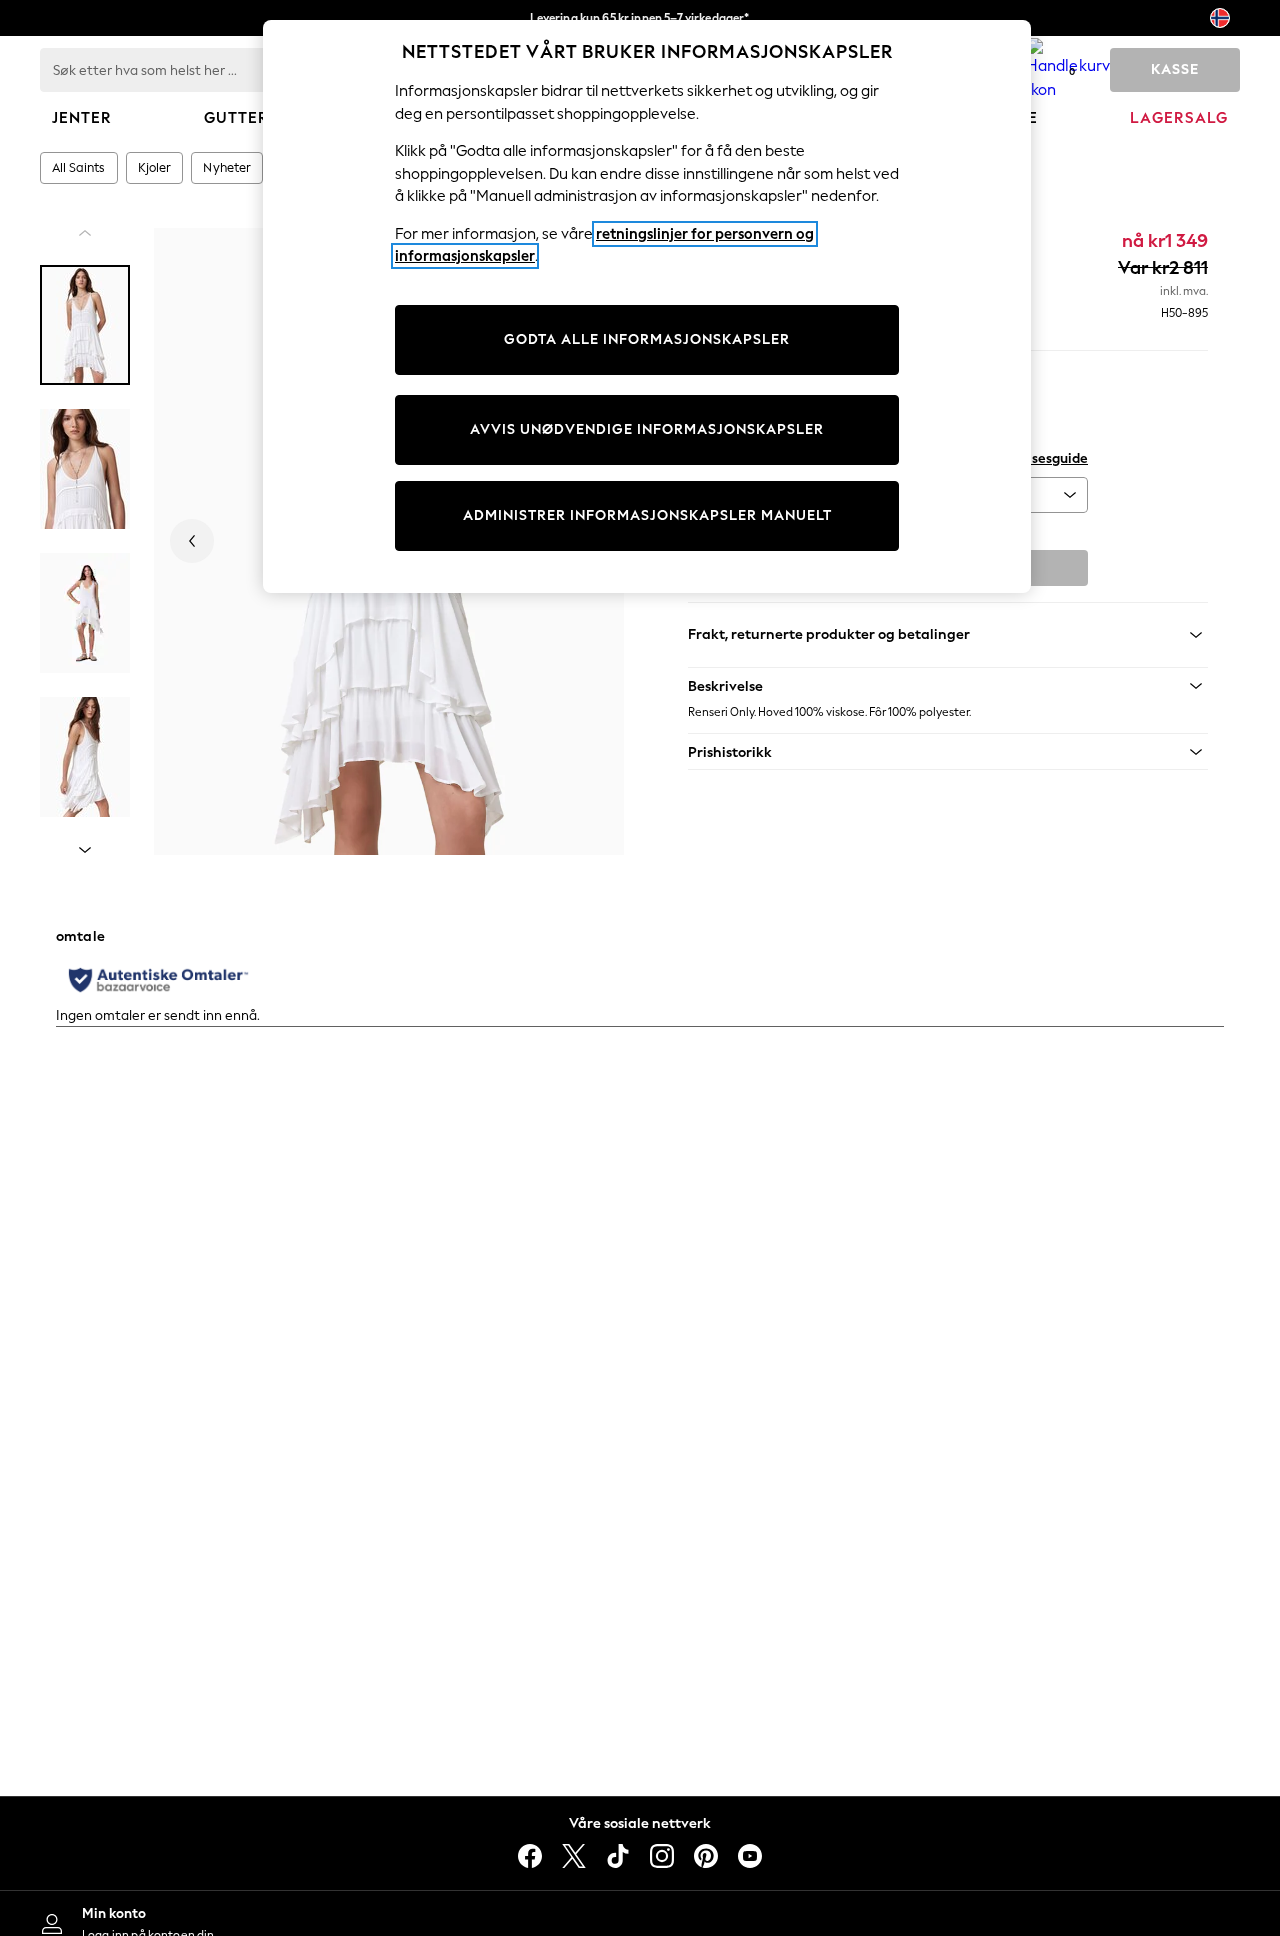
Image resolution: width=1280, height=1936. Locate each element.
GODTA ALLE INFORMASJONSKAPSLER (647, 339)
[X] (574, 1856)
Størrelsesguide (1036, 458)
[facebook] (530, 1856)
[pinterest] (706, 1856)
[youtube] (750, 1856)
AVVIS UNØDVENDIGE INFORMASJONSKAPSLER (647, 429)
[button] (948, 686)
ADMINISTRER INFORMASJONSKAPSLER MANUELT (647, 515)
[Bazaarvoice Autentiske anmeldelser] (158, 980)
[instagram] (662, 1856)
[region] (647, 306)
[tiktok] (618, 1856)
